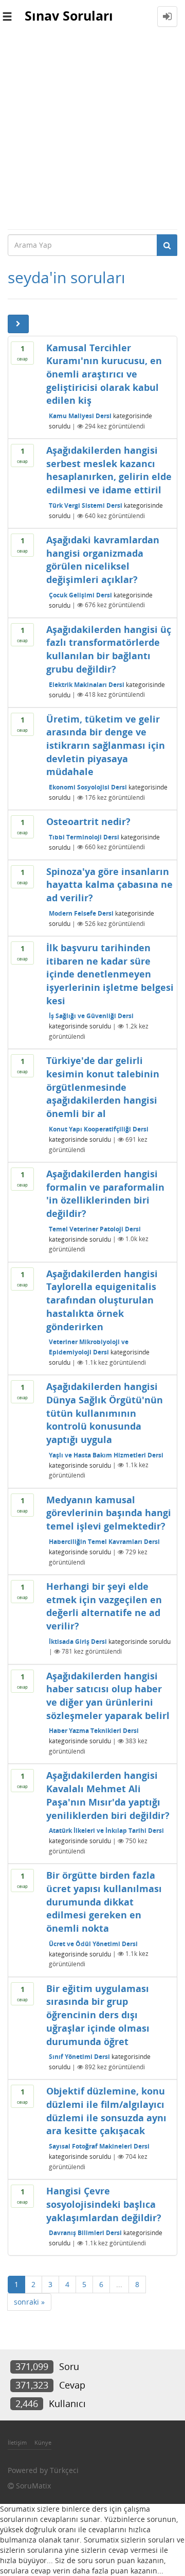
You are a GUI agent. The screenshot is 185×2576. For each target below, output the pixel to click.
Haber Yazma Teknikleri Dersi (94, 1731)
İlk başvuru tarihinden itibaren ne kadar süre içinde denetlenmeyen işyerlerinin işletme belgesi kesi (110, 974)
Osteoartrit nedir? (88, 821)
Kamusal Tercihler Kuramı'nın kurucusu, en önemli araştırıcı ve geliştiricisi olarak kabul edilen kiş (104, 374)
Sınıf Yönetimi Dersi (79, 2057)
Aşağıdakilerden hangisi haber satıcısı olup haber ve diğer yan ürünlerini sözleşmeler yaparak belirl (108, 1696)
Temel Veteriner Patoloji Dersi (95, 1229)
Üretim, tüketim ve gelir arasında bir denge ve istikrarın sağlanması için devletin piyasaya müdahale (106, 745)
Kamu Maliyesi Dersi (80, 416)
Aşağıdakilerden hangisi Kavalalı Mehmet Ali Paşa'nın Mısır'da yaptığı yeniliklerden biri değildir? (108, 1795)
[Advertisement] (92, 131)
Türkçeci (64, 2470)
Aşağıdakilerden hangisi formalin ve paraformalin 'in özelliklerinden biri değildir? (105, 1193)
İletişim (17, 2442)
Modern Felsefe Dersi (81, 913)
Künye (43, 2442)
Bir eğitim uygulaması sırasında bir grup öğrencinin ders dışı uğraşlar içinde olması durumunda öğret (98, 2015)
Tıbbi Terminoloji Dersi (84, 837)
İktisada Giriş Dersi (78, 1641)
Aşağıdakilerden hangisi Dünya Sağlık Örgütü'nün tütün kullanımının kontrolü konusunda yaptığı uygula (105, 1413)
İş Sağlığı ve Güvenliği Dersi (91, 1016)
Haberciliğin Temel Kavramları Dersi (104, 1542)
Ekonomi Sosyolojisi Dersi (88, 787)
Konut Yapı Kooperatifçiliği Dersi (99, 1129)
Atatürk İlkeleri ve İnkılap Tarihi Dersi (106, 1831)
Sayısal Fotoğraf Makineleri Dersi (99, 2146)
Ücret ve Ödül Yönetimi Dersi (93, 1943)
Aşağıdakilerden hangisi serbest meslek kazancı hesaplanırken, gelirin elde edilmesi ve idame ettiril (109, 470)
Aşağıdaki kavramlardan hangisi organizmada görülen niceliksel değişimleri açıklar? (103, 560)
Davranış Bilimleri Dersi (85, 2233)
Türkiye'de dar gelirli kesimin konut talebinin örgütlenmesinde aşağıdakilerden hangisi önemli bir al (103, 1087)
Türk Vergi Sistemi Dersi (86, 505)
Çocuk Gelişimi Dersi (80, 595)
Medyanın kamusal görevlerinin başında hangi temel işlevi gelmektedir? (109, 1513)
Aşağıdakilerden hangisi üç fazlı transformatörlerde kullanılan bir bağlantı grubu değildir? (109, 649)
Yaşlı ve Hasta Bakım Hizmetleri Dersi (106, 1455)
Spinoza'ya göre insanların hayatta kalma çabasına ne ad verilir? (109, 885)
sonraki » (29, 2302)
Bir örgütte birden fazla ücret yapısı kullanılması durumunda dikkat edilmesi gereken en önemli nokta (104, 1902)
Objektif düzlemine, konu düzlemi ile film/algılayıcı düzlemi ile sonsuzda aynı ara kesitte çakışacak (106, 2111)
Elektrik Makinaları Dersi (87, 684)
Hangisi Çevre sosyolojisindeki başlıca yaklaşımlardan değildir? (104, 2204)
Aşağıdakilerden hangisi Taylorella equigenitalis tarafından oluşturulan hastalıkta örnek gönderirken (102, 1300)
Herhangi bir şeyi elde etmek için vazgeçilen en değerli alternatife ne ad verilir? (104, 1606)
